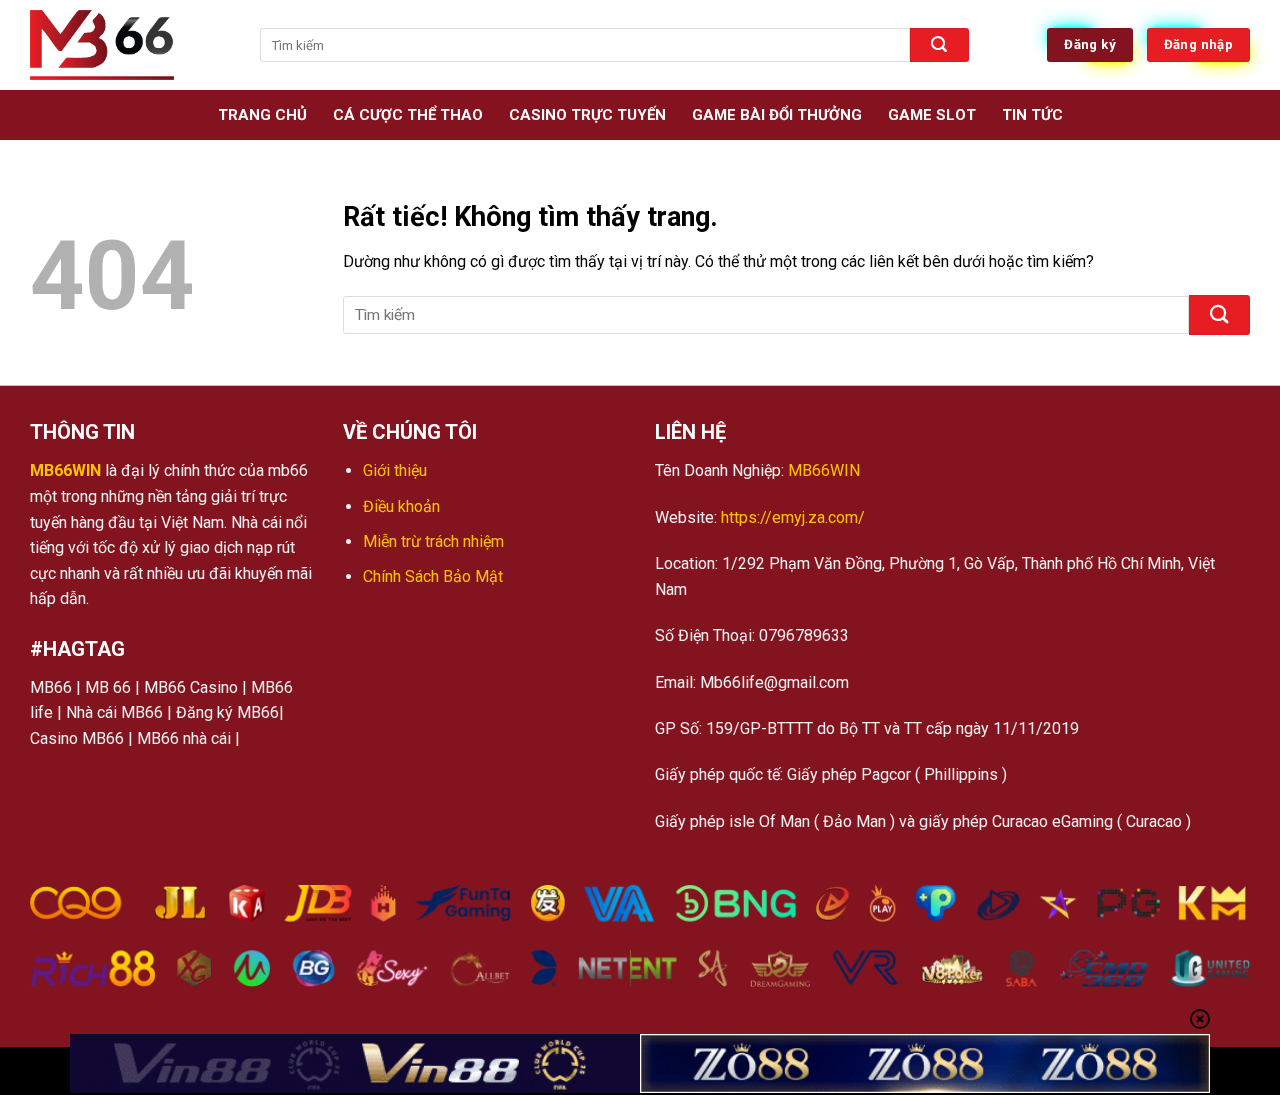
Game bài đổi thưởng (777, 115)
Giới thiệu (395, 470)
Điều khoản (401, 506)
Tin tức (1032, 115)
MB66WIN (65, 470)
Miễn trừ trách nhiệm (433, 541)
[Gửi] (939, 45)
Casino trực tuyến (587, 115)
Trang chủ (262, 115)
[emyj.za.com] (130, 45)
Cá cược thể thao (408, 115)
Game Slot (932, 115)
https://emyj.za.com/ (791, 517)
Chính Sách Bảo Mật (433, 576)
